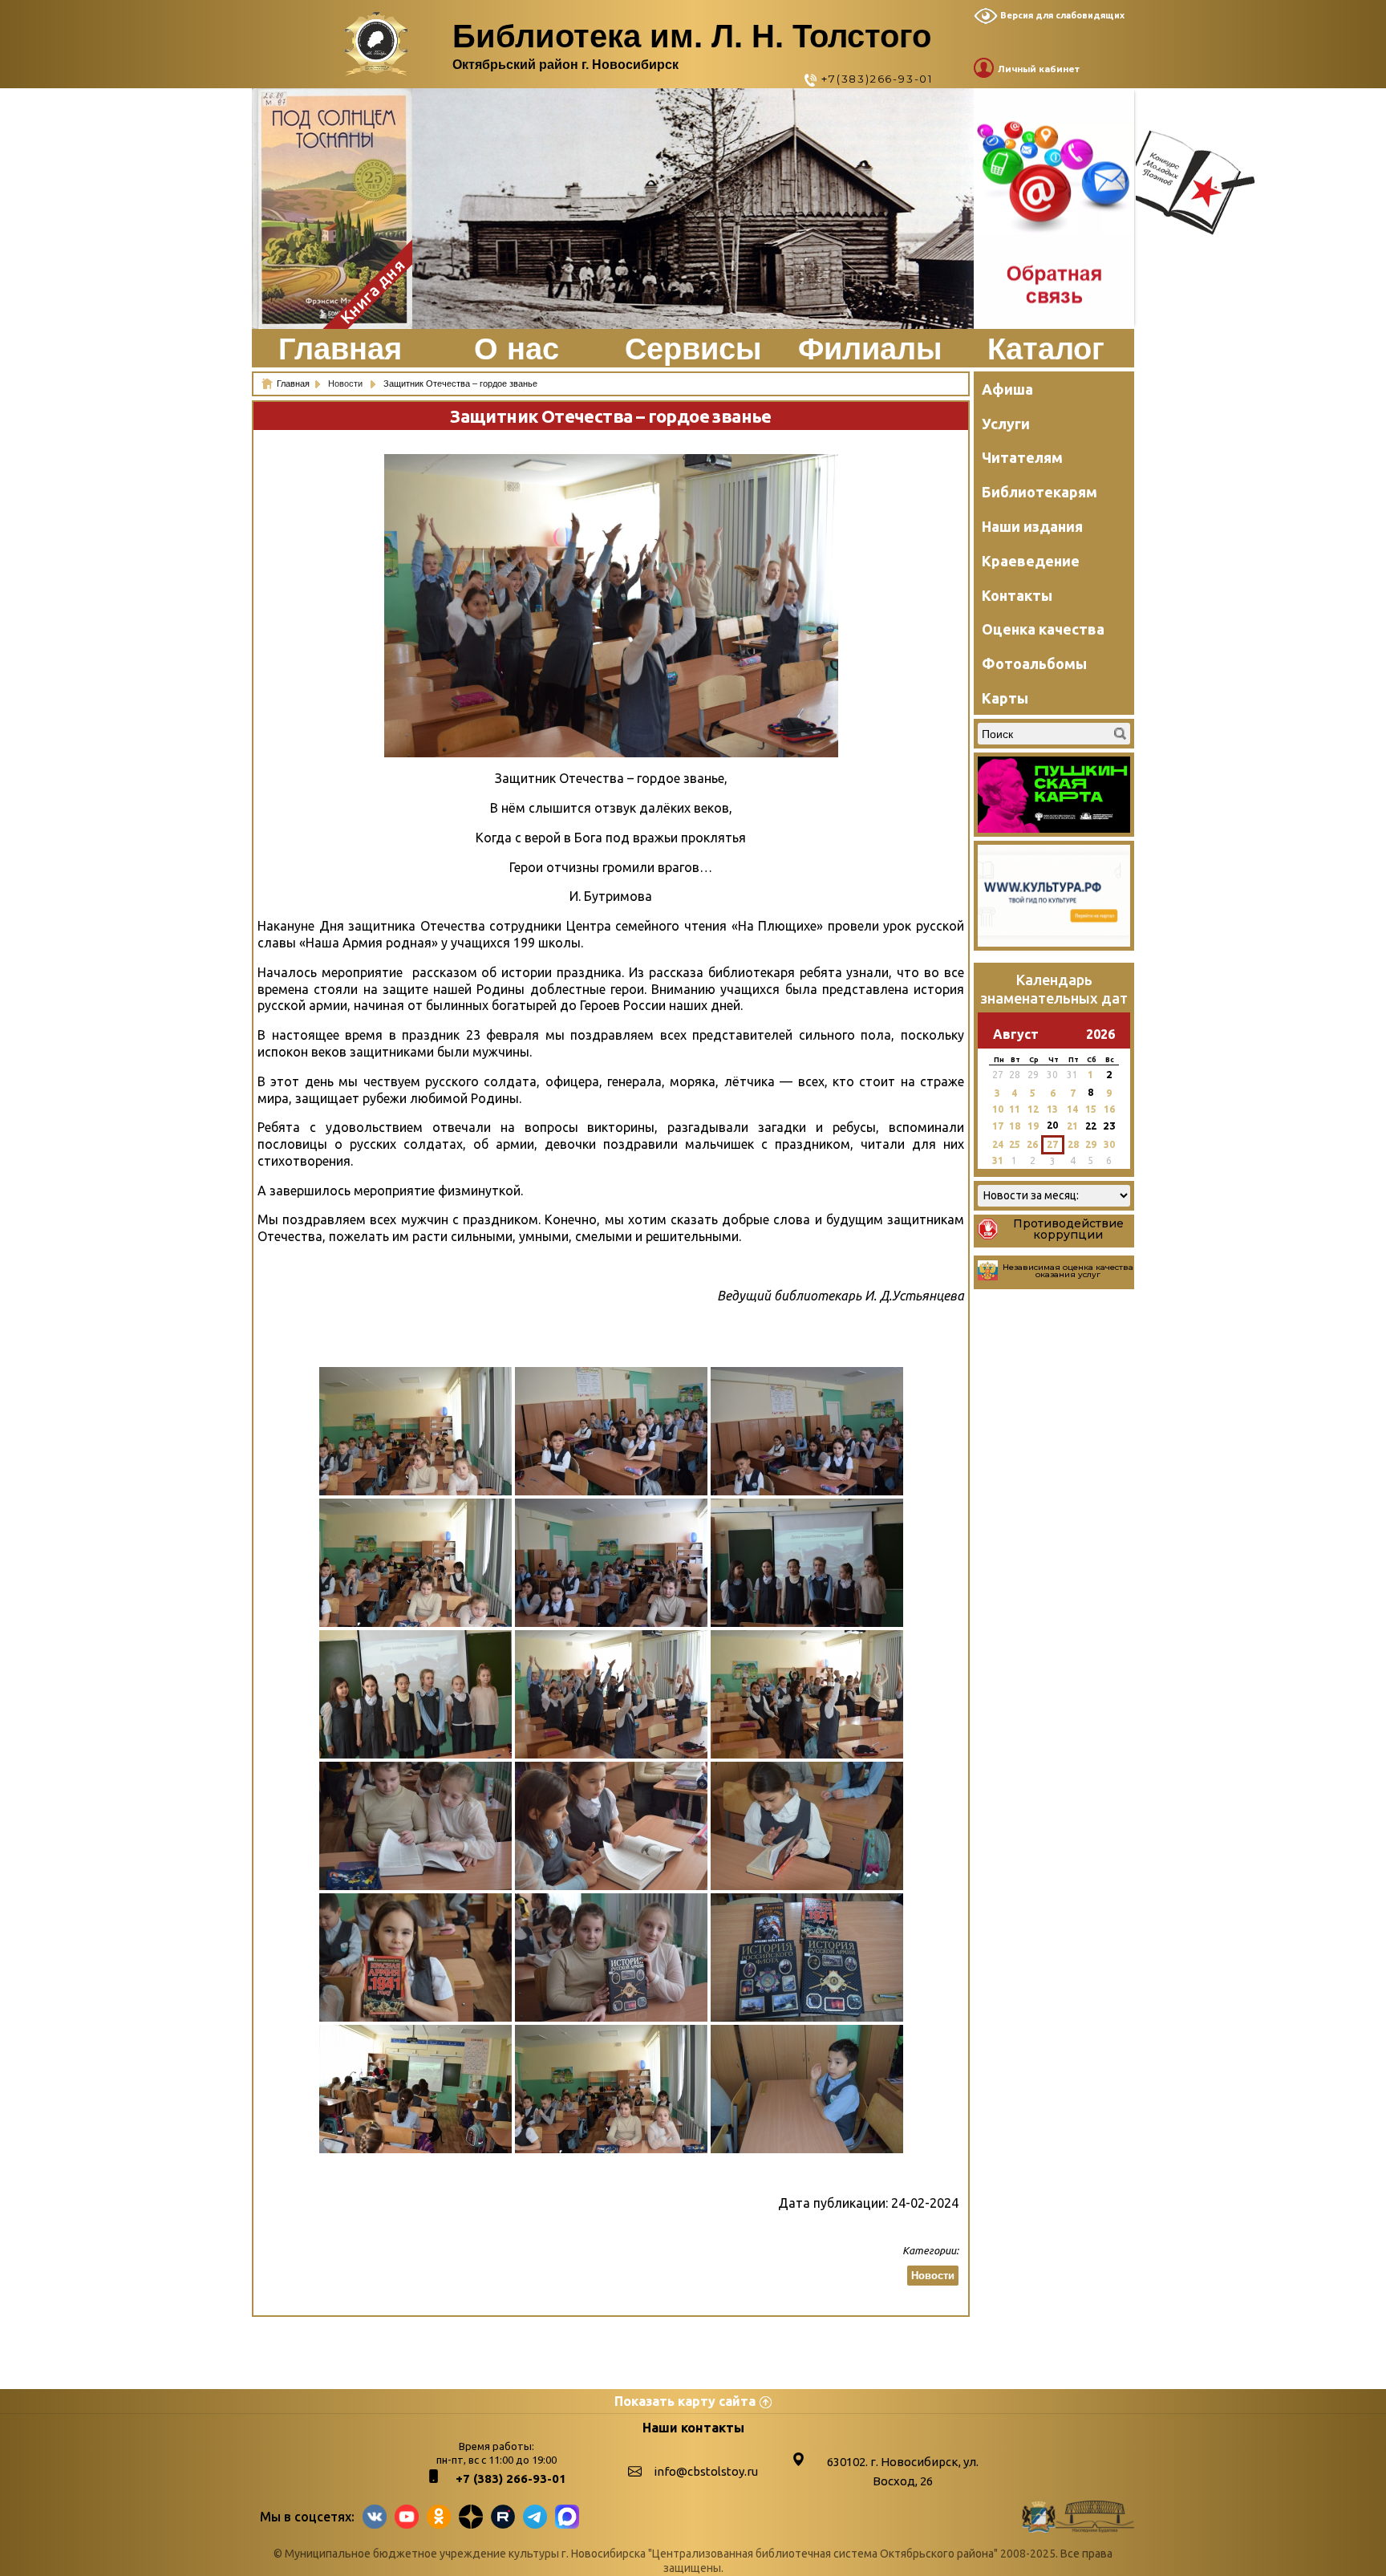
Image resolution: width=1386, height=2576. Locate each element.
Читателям (1022, 457)
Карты (1005, 698)
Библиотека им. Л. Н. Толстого (692, 36)
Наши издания (1032, 526)
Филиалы (870, 349)
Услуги (1006, 424)
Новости (346, 383)
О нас (517, 349)
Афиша (1007, 389)
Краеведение (1031, 561)
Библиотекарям (1039, 492)
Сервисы (693, 349)
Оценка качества (1043, 629)
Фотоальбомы (1034, 663)
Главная (340, 349)
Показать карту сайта (685, 2401)
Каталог (1046, 349)
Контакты (1017, 595)
